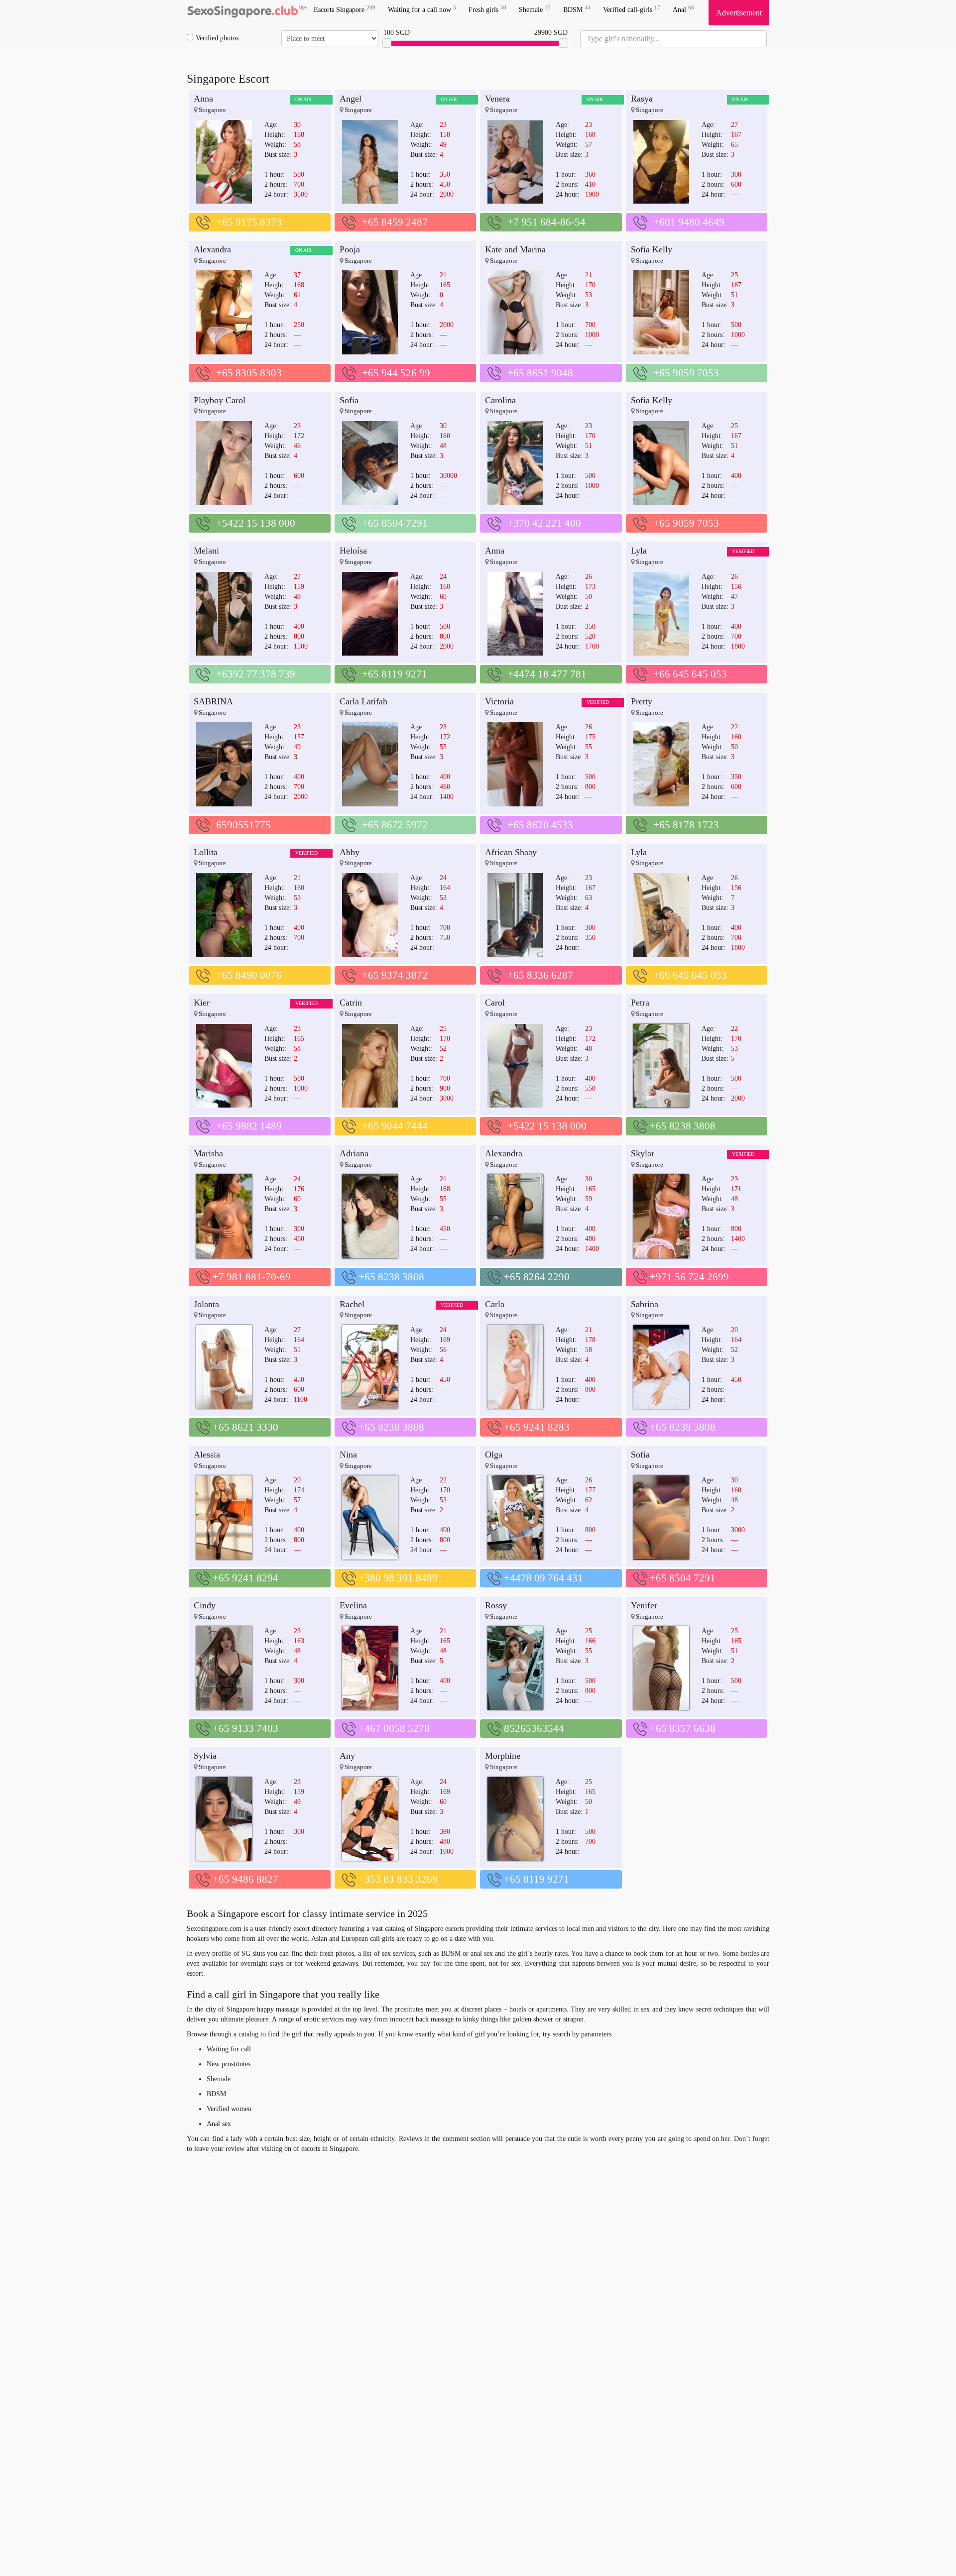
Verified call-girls (632, 9)
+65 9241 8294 (245, 1578)
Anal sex (219, 2124)
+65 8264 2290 (537, 1277)
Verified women (229, 2109)
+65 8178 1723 (686, 825)
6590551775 (243, 825)
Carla (495, 1304)
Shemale (535, 9)
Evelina (353, 1605)
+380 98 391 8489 (398, 1578)
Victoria (499, 701)
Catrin (351, 1003)
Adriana (354, 1153)
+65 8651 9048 (540, 373)
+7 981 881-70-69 (252, 1277)
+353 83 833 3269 (398, 1879)
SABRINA (213, 701)
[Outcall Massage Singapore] (246, 12)
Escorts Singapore (345, 9)
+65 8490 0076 (249, 975)
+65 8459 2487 (395, 222)
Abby (350, 852)
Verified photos (217, 38)
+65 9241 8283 (537, 1427)
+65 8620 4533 (540, 825)
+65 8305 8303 (249, 373)
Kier (202, 1003)
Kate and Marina (515, 249)
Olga (494, 1455)
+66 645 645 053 (690, 674)
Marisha (208, 1153)
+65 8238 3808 (683, 1126)
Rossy (496, 1605)
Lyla (639, 551)
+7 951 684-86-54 (546, 222)
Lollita (206, 852)
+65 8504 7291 (395, 523)
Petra (640, 1003)
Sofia (349, 400)
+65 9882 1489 (249, 1126)
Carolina (500, 400)
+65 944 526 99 (396, 373)
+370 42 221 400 (544, 523)
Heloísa (353, 551)
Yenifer (644, 1605)
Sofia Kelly (652, 249)
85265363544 (534, 1728)
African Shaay (511, 852)
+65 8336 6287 (540, 975)
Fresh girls (487, 9)
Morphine (503, 1756)
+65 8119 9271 (395, 674)
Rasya (642, 99)
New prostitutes (229, 2064)
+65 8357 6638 (683, 1728)
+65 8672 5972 (395, 825)
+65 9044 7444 (395, 1126)
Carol (495, 1003)
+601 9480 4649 (689, 222)
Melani (206, 551)
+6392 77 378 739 (256, 674)
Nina (348, 1455)
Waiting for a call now (422, 9)
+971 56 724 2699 (689, 1277)
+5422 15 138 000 (256, 523)
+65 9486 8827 (245, 1879)
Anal (683, 9)
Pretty (642, 701)
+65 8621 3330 (245, 1427)
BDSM (577, 9)
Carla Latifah (363, 701)
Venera (497, 99)
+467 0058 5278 (394, 1728)
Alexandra (212, 249)
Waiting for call (229, 2049)
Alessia (207, 1455)
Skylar (643, 1153)
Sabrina (645, 1304)
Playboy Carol (220, 400)
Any (347, 1756)
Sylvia (205, 1756)
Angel (351, 99)
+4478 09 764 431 (543, 1578)
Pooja (350, 249)
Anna (203, 99)
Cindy (205, 1605)
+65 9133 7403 (245, 1728)
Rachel (352, 1304)
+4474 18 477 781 (547, 674)
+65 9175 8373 (249, 222)
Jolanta (206, 1304)
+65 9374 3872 (395, 975)
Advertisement (739, 13)
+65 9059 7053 (686, 373)
